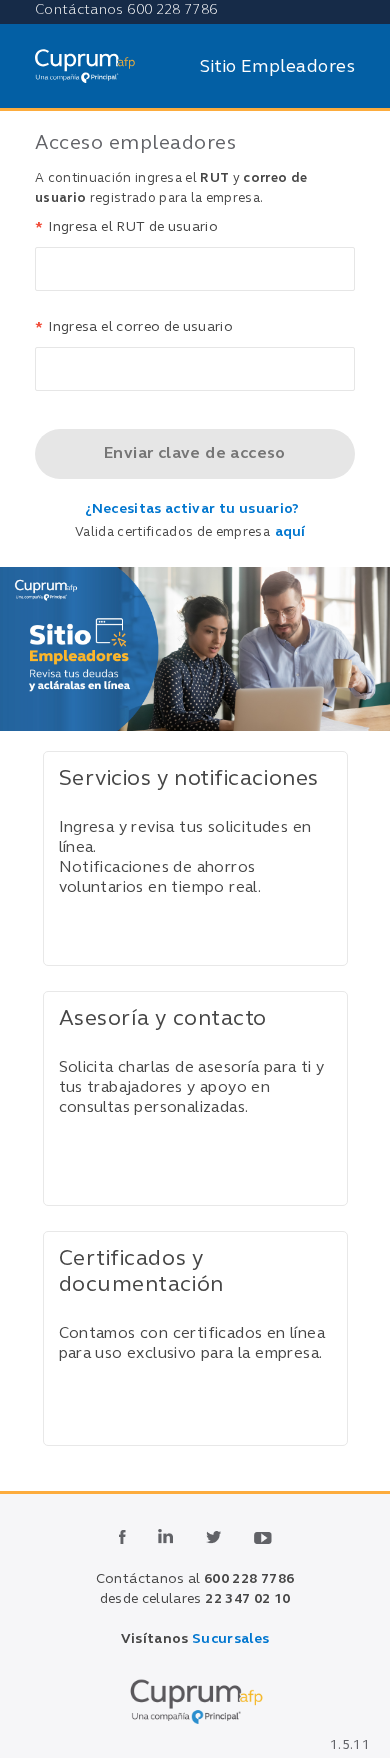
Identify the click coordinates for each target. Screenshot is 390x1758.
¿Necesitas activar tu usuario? (192, 509)
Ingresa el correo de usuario (134, 327)
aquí (290, 532)
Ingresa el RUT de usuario (126, 227)
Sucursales (231, 1639)
